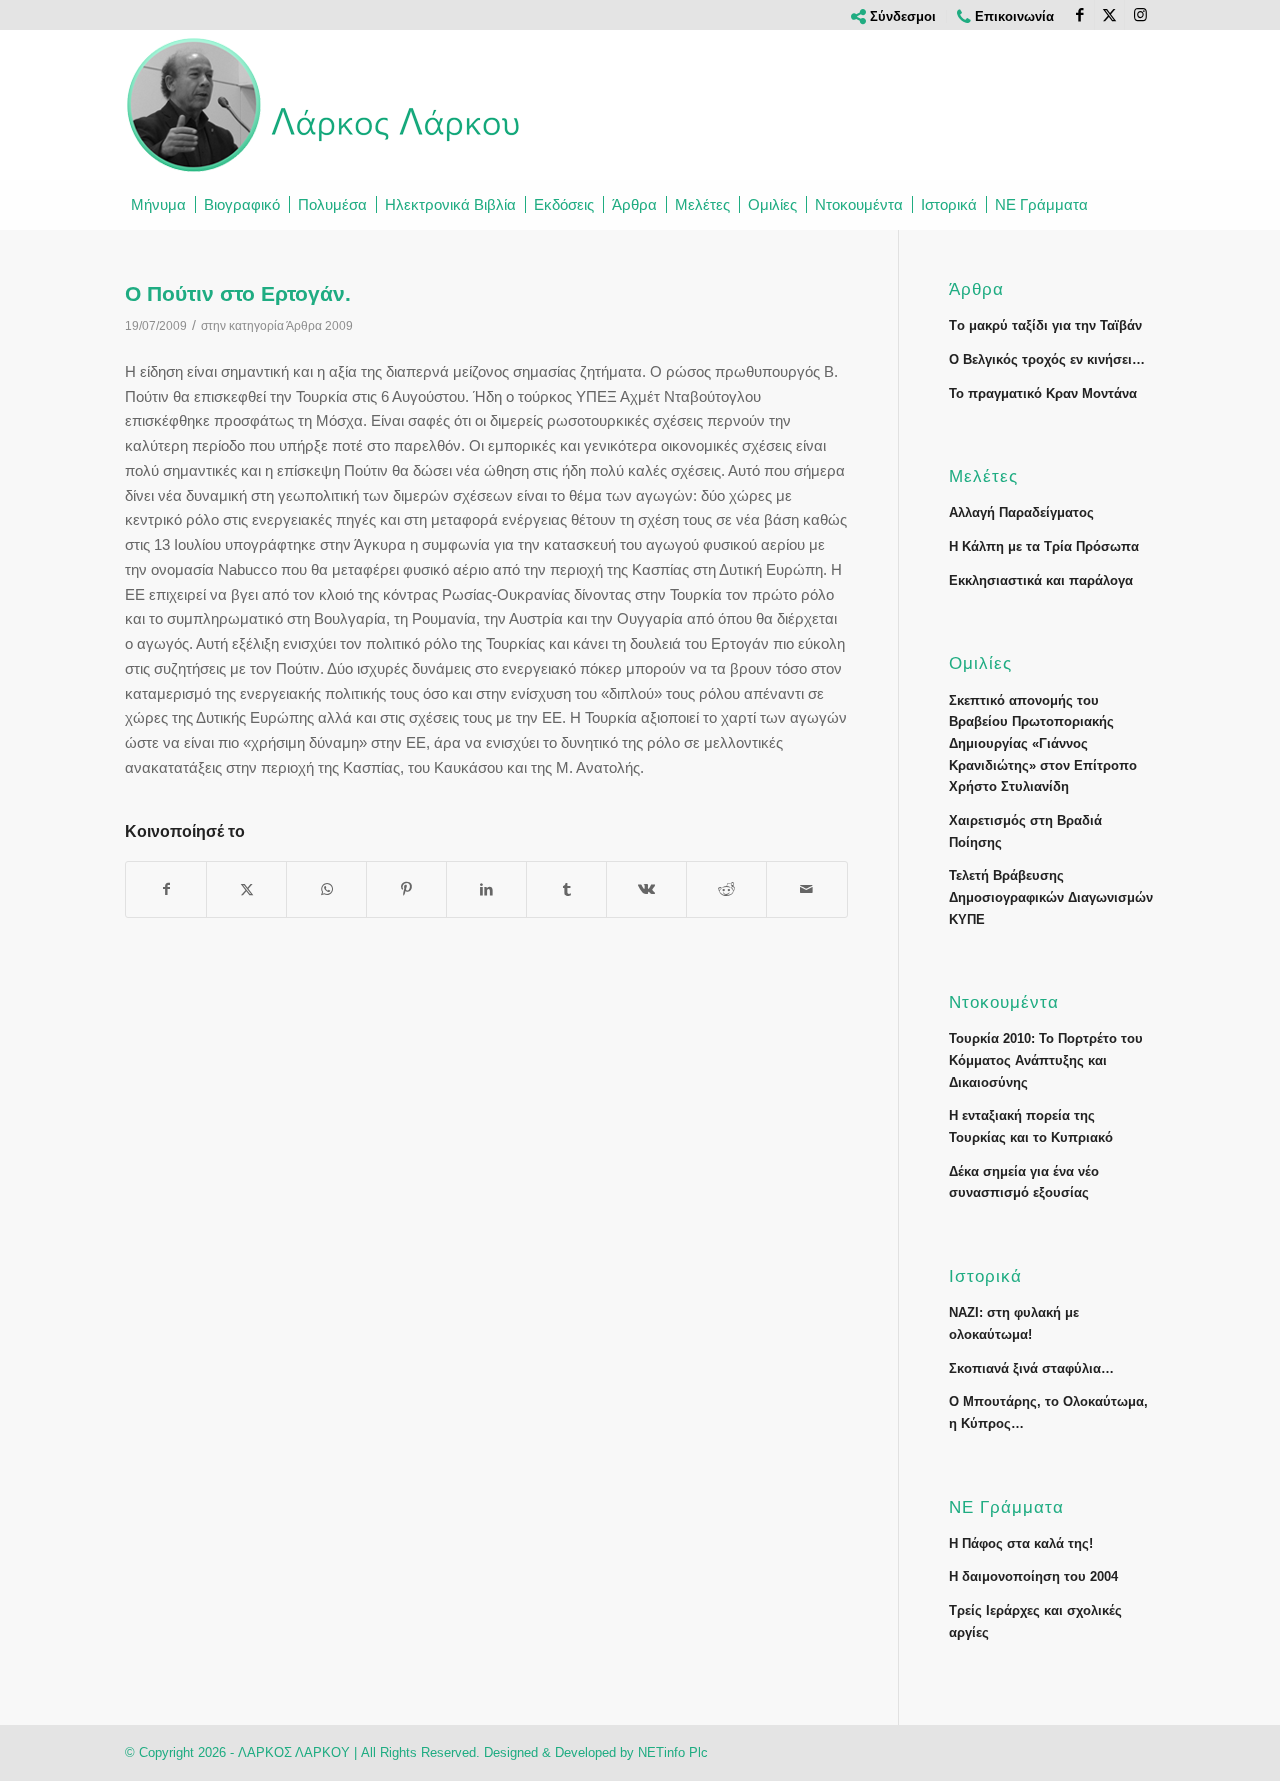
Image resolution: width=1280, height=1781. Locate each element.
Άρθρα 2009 (319, 326)
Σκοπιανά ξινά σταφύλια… (1031, 1368)
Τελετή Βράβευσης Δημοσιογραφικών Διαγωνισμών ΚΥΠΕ (1051, 897)
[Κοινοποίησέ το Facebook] (166, 889)
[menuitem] (894, 16)
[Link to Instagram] (1140, 15)
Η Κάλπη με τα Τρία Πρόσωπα (1044, 546)
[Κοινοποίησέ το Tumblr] (566, 889)
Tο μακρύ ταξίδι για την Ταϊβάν (1045, 325)
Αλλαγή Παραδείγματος (1021, 512)
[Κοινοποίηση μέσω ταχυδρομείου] (806, 889)
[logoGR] (325, 105)
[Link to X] (1109, 15)
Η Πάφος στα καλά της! (1021, 1543)
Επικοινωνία (1012, 16)
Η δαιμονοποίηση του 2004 (1033, 1576)
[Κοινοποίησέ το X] (246, 889)
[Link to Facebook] (1079, 15)
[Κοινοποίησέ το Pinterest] (406, 889)
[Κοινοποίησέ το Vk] (646, 889)
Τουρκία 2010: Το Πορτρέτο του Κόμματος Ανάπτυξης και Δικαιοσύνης (1046, 1060)
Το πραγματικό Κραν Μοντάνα (1043, 393)
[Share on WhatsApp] (326, 889)
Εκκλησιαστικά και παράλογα (1041, 580)
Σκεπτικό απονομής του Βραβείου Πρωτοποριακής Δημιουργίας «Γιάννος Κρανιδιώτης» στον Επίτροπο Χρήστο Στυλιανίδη (1043, 744)
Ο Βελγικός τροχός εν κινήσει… (1047, 359)
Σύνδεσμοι (901, 16)
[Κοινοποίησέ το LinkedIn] (486, 889)
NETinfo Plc (673, 1752)
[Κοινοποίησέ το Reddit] (726, 889)
